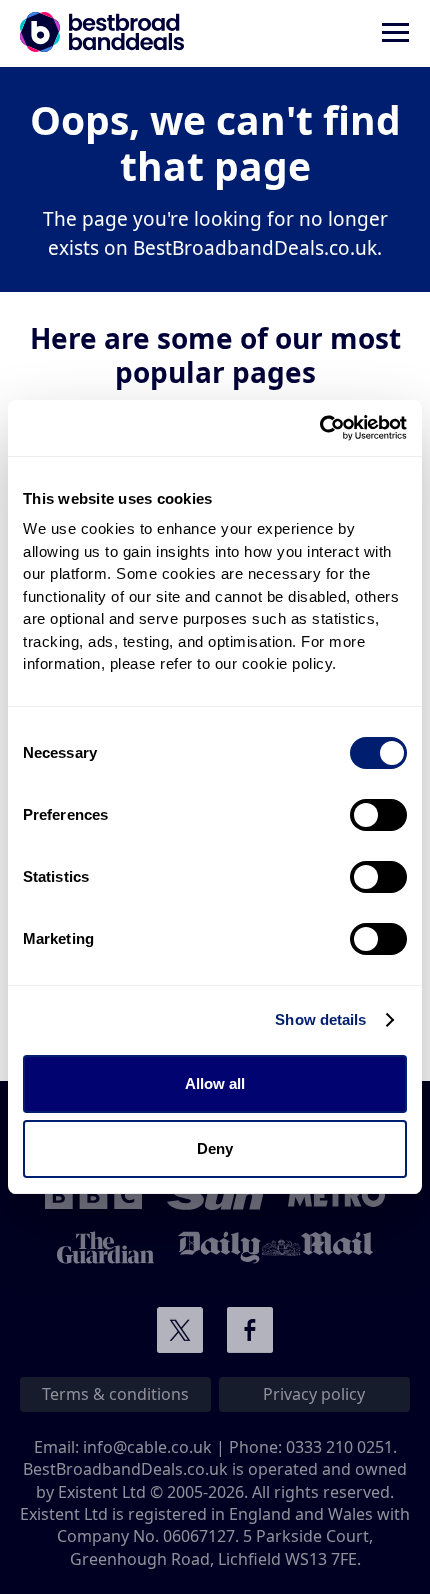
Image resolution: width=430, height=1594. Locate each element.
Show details (320, 1019)
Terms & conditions (115, 1394)
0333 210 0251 (339, 1447)
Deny (215, 1148)
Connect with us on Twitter (180, 1330)
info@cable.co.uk (147, 1447)
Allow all (215, 1083)
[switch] (378, 815)
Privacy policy (314, 1394)
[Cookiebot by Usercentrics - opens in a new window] (319, 428)
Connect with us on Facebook (250, 1330)
